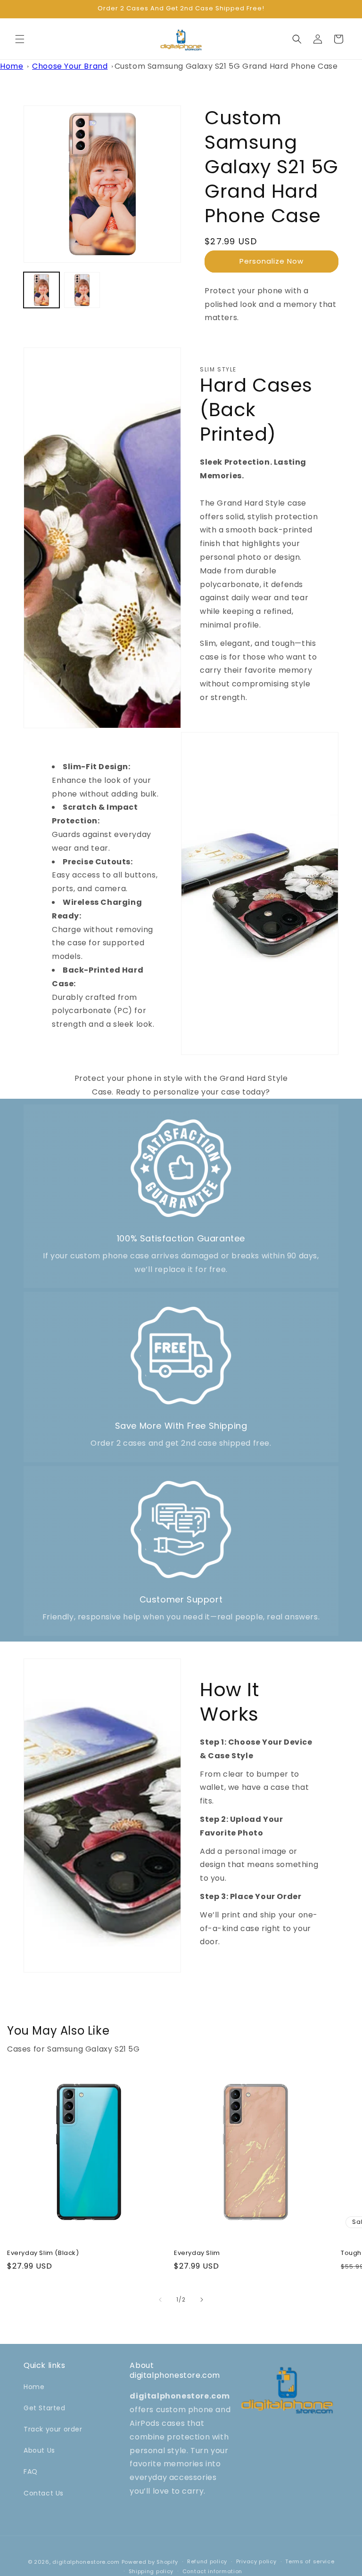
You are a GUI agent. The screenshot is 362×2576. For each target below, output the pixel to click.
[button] (20, 39)
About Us (39, 2450)
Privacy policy (256, 2561)
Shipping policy (151, 2571)
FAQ (31, 2471)
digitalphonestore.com (86, 2562)
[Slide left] (160, 2300)
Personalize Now (271, 261)
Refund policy (207, 2561)
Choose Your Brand (70, 66)
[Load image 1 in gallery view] (41, 290)
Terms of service (310, 2561)
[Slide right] (202, 2300)
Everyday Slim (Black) (43, 2253)
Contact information (212, 2571)
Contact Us (44, 2493)
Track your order (53, 2429)
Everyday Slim (197, 2253)
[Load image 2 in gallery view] (82, 290)
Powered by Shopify (150, 2562)
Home (12, 66)
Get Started (45, 2408)
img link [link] (181, 1123)
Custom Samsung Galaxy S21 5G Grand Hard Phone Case (226, 66)
